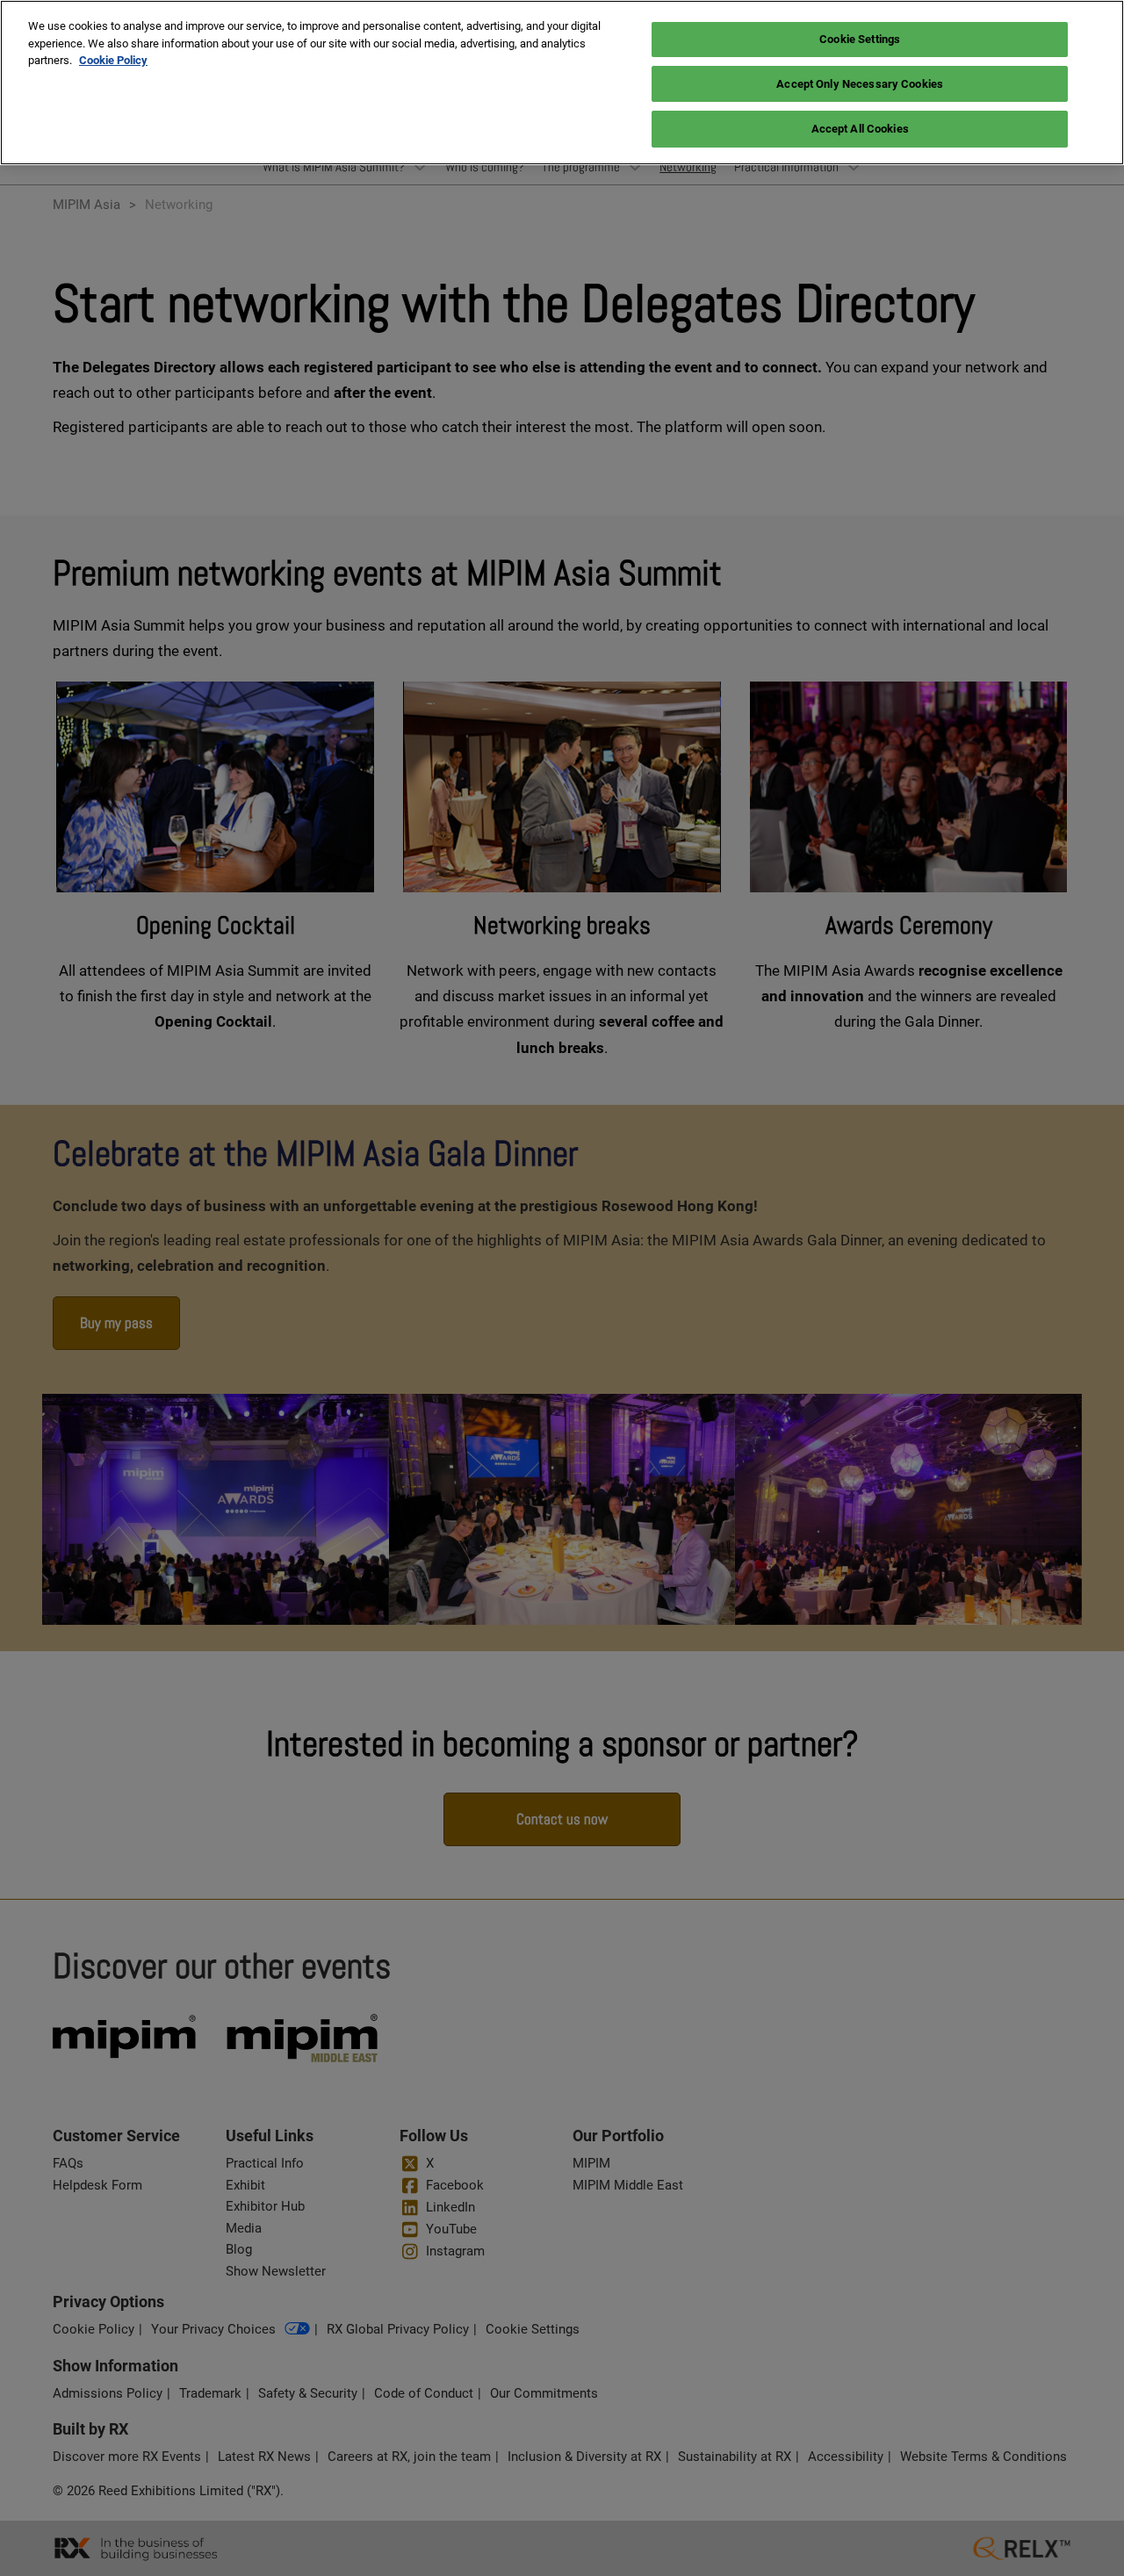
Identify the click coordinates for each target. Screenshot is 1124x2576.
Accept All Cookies (860, 129)
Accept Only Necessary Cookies (860, 84)
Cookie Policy (113, 60)
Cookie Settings (860, 39)
